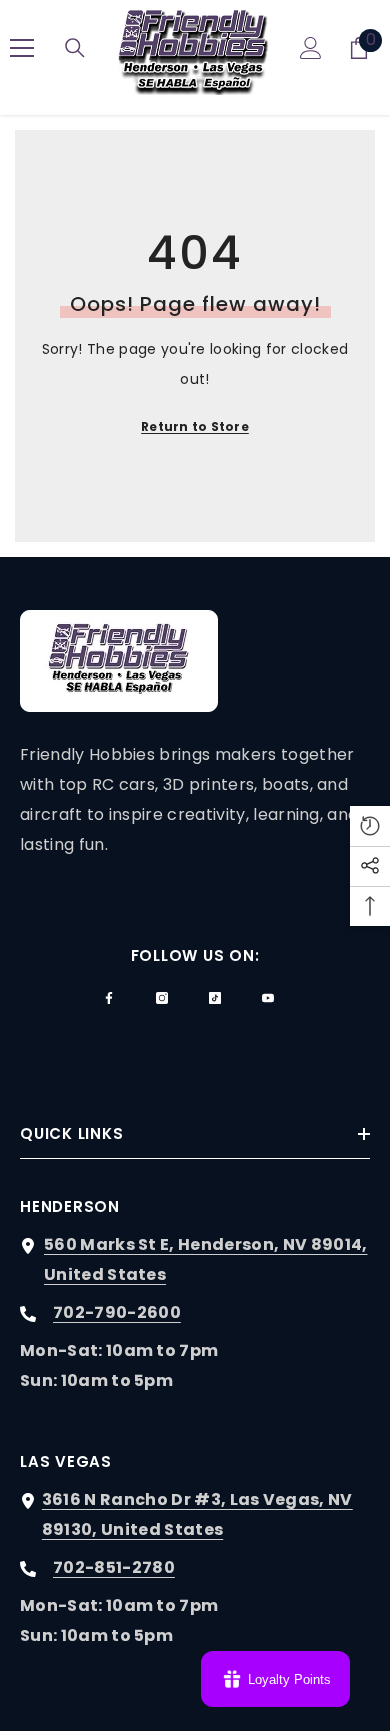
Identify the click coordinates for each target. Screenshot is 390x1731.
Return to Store (195, 426)
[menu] (22, 48)
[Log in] (311, 48)
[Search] (75, 48)
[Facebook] (109, 998)
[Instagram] (162, 998)
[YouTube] (268, 998)
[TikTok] (215, 998)
